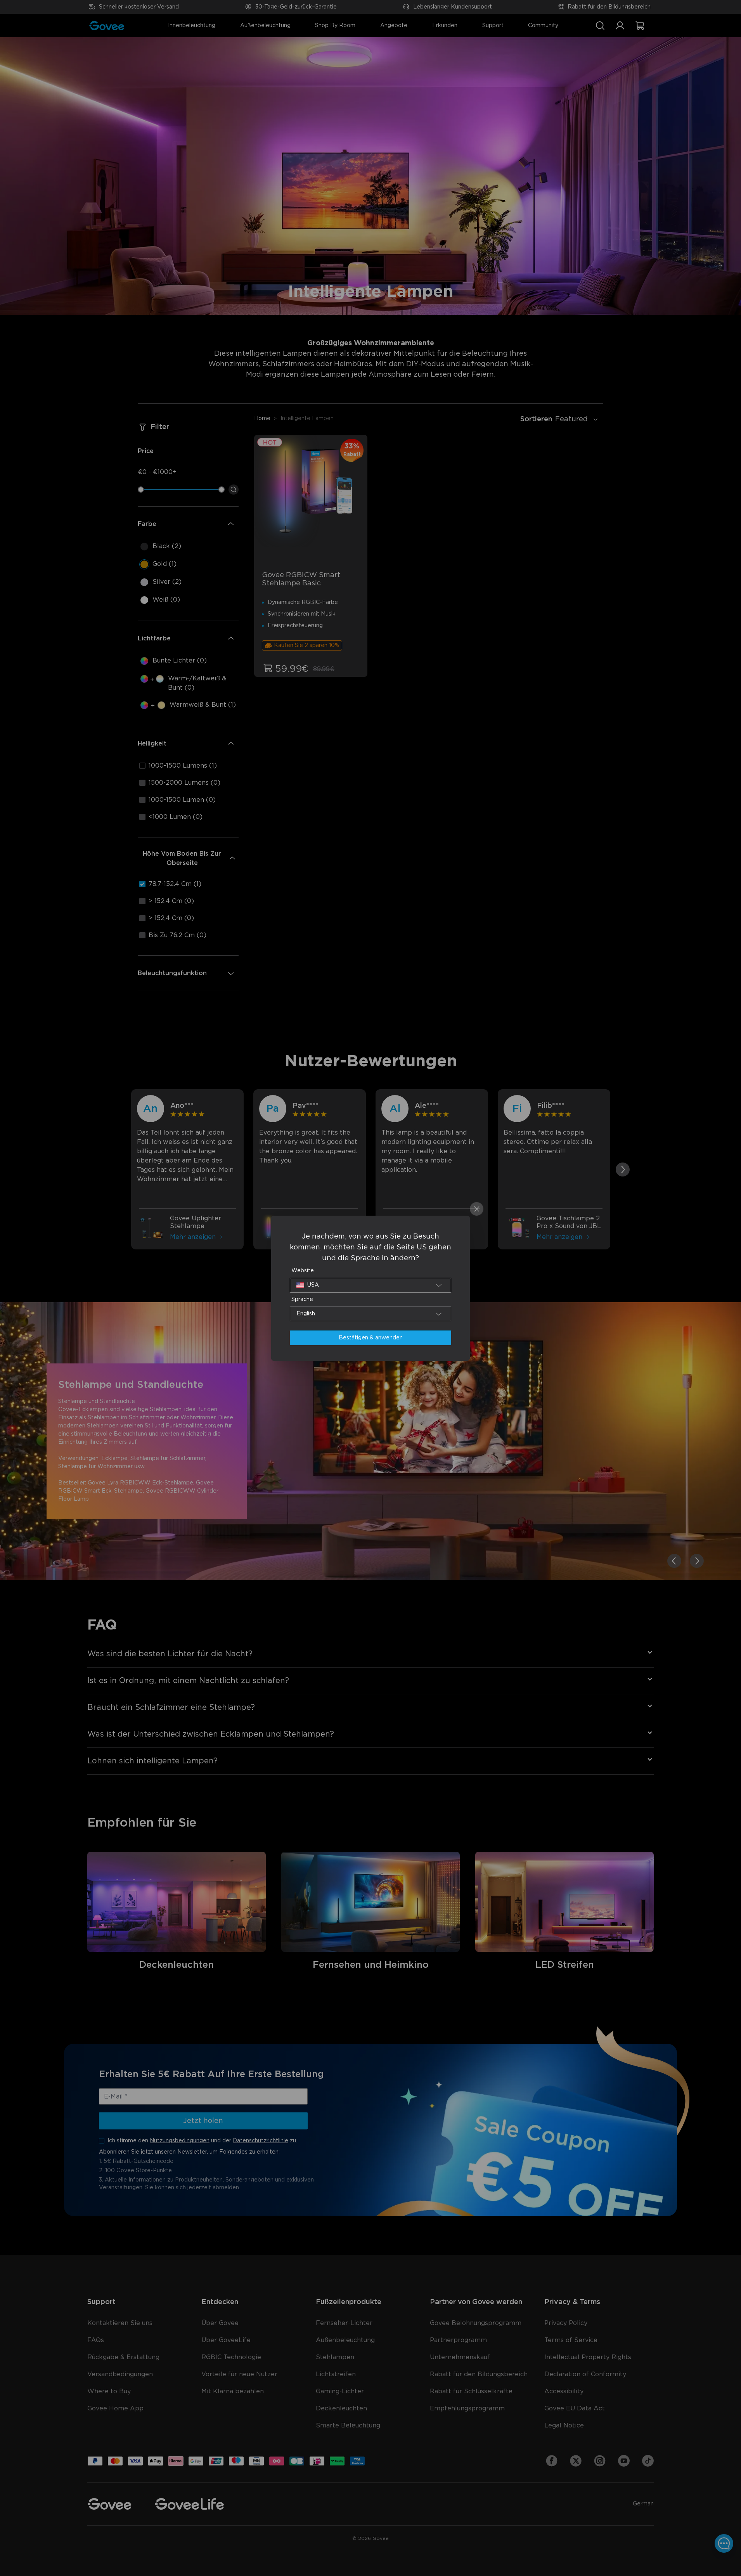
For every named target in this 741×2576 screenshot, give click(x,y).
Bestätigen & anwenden (371, 1338)
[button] (370, 1285)
